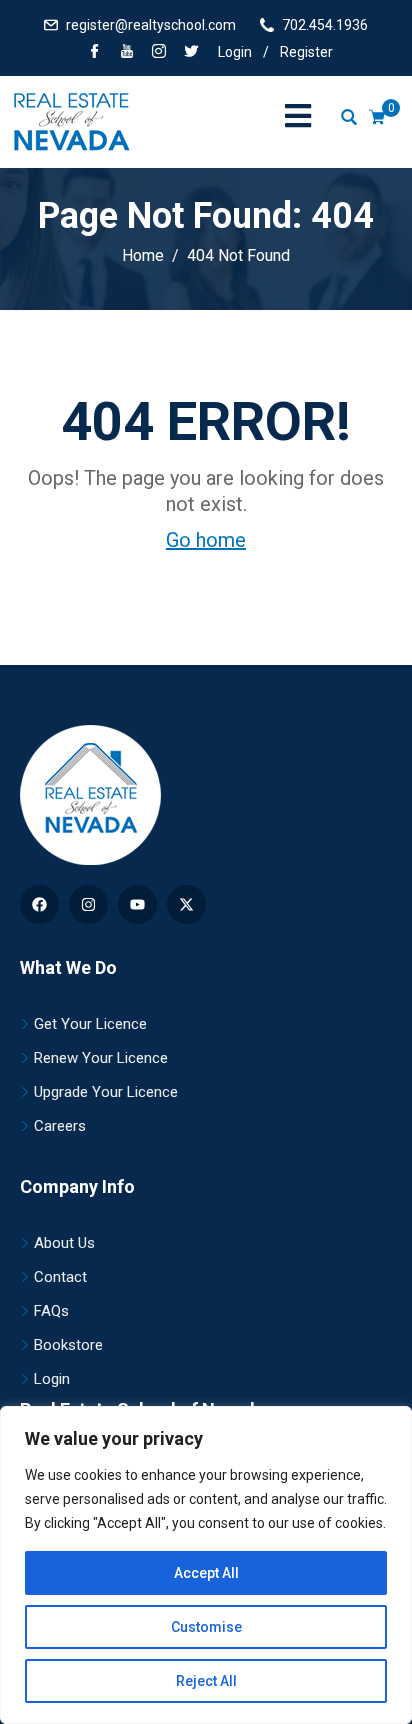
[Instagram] (88, 904)
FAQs (51, 1311)
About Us (64, 1243)
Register (306, 52)
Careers (60, 1126)
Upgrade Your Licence (106, 1092)
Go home (206, 540)
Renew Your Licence (101, 1058)
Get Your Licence (90, 1024)
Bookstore (68, 1345)
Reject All (206, 1681)
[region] (206, 1565)
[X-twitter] (186, 904)
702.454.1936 (325, 25)
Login (235, 52)
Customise (206, 1627)
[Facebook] (95, 53)
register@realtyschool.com (151, 25)
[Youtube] (137, 904)
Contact (60, 1277)
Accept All (206, 1573)
